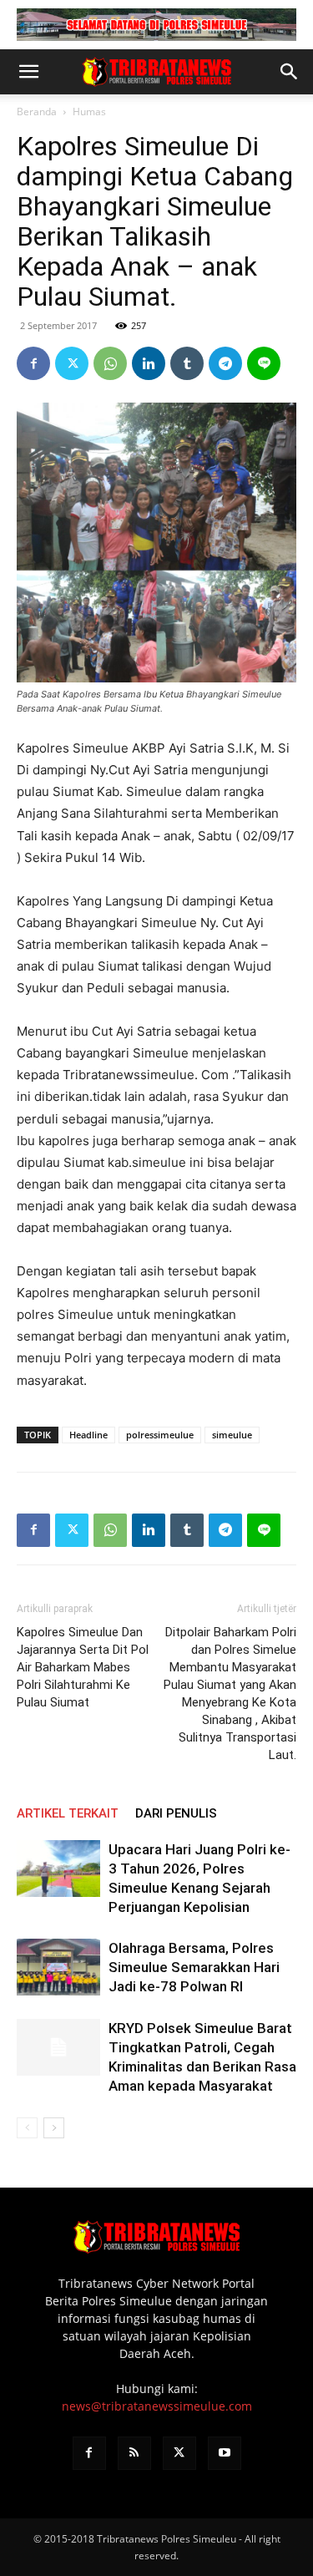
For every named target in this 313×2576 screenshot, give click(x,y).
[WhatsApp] (110, 363)
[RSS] (134, 2453)
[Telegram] (225, 363)
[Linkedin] (149, 363)
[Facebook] (33, 363)
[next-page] (54, 2128)
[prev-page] (27, 2128)
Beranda (37, 112)
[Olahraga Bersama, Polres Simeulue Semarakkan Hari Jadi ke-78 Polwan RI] (58, 1967)
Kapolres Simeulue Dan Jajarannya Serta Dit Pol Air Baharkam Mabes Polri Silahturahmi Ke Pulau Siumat (83, 1667)
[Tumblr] (187, 363)
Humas (89, 112)
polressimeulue (160, 1435)
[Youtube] (225, 2453)
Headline (88, 1435)
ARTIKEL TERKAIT (68, 1813)
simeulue (232, 1435)
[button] (28, 72)
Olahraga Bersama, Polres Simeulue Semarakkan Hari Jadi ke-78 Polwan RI (194, 1967)
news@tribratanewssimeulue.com (157, 2406)
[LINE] (264, 363)
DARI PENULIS (176, 1813)
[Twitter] (72, 363)
